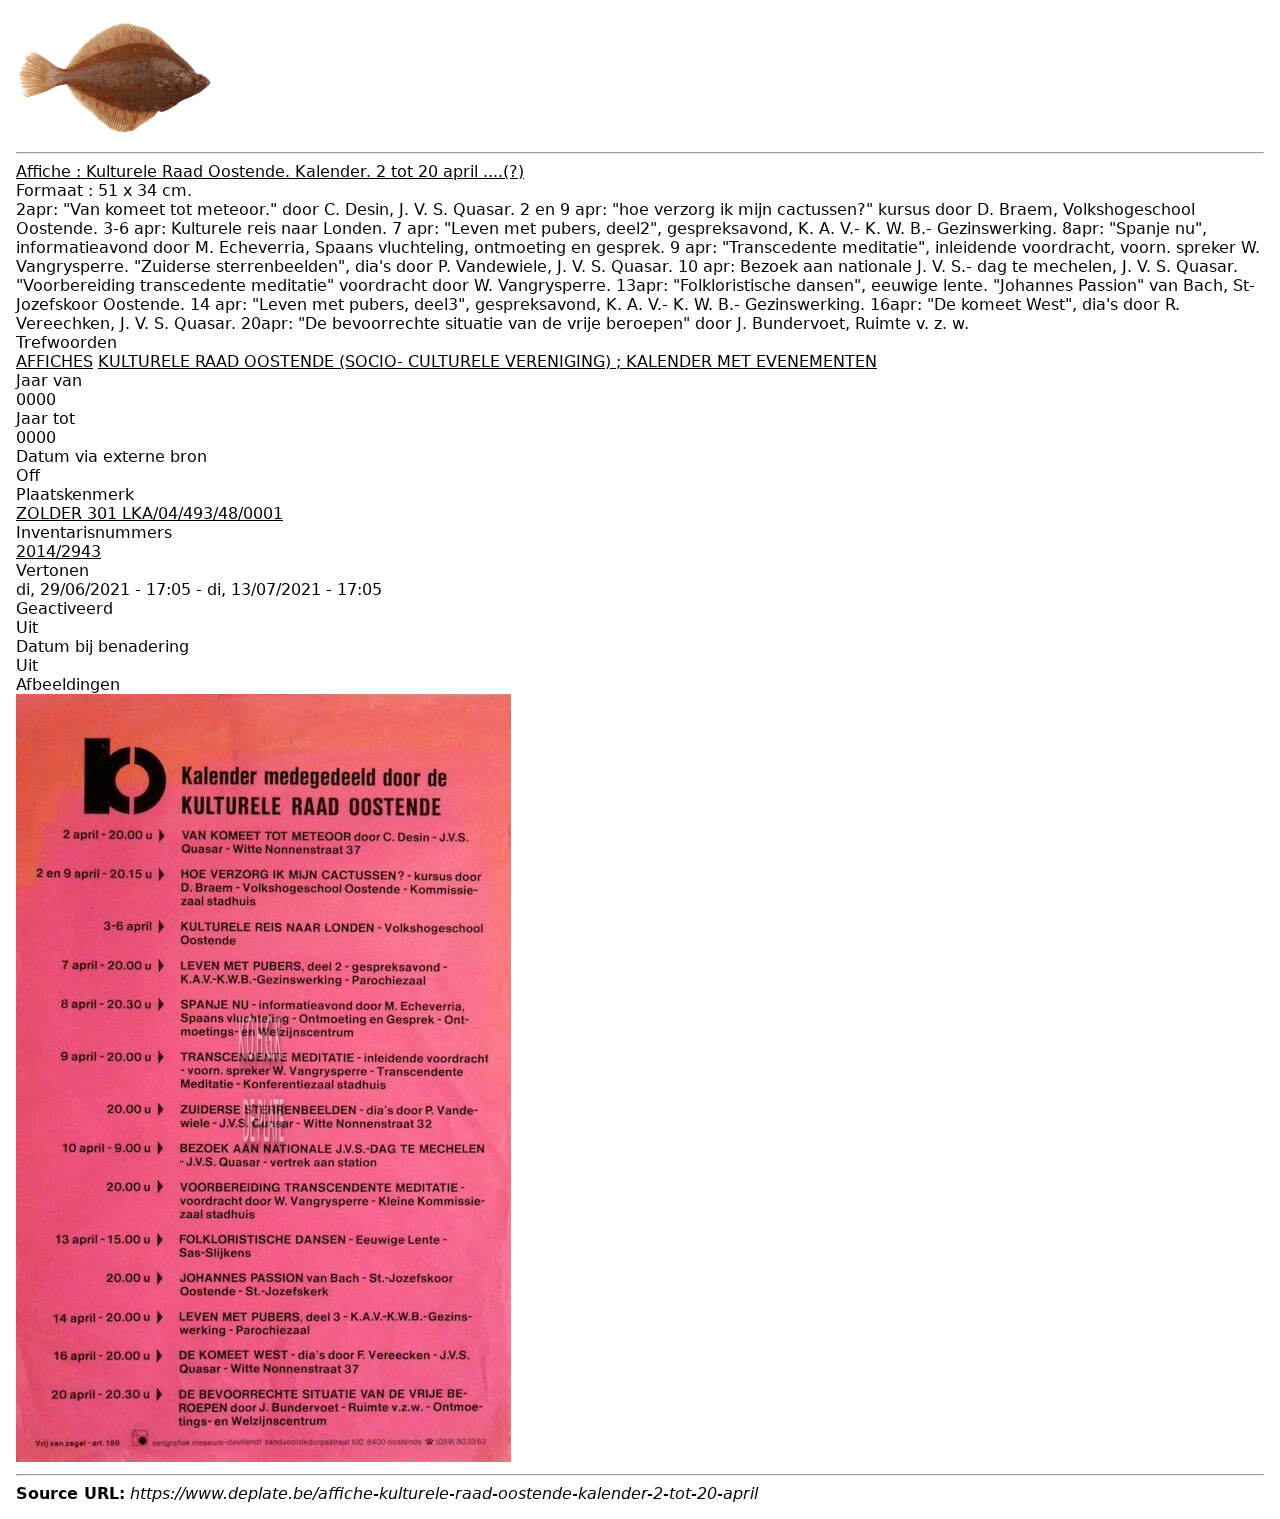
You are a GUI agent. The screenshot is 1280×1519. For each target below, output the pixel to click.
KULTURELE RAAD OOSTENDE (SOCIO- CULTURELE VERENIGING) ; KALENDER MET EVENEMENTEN (487, 361)
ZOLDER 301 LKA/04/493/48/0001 (149, 513)
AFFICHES (54, 361)
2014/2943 (58, 551)
